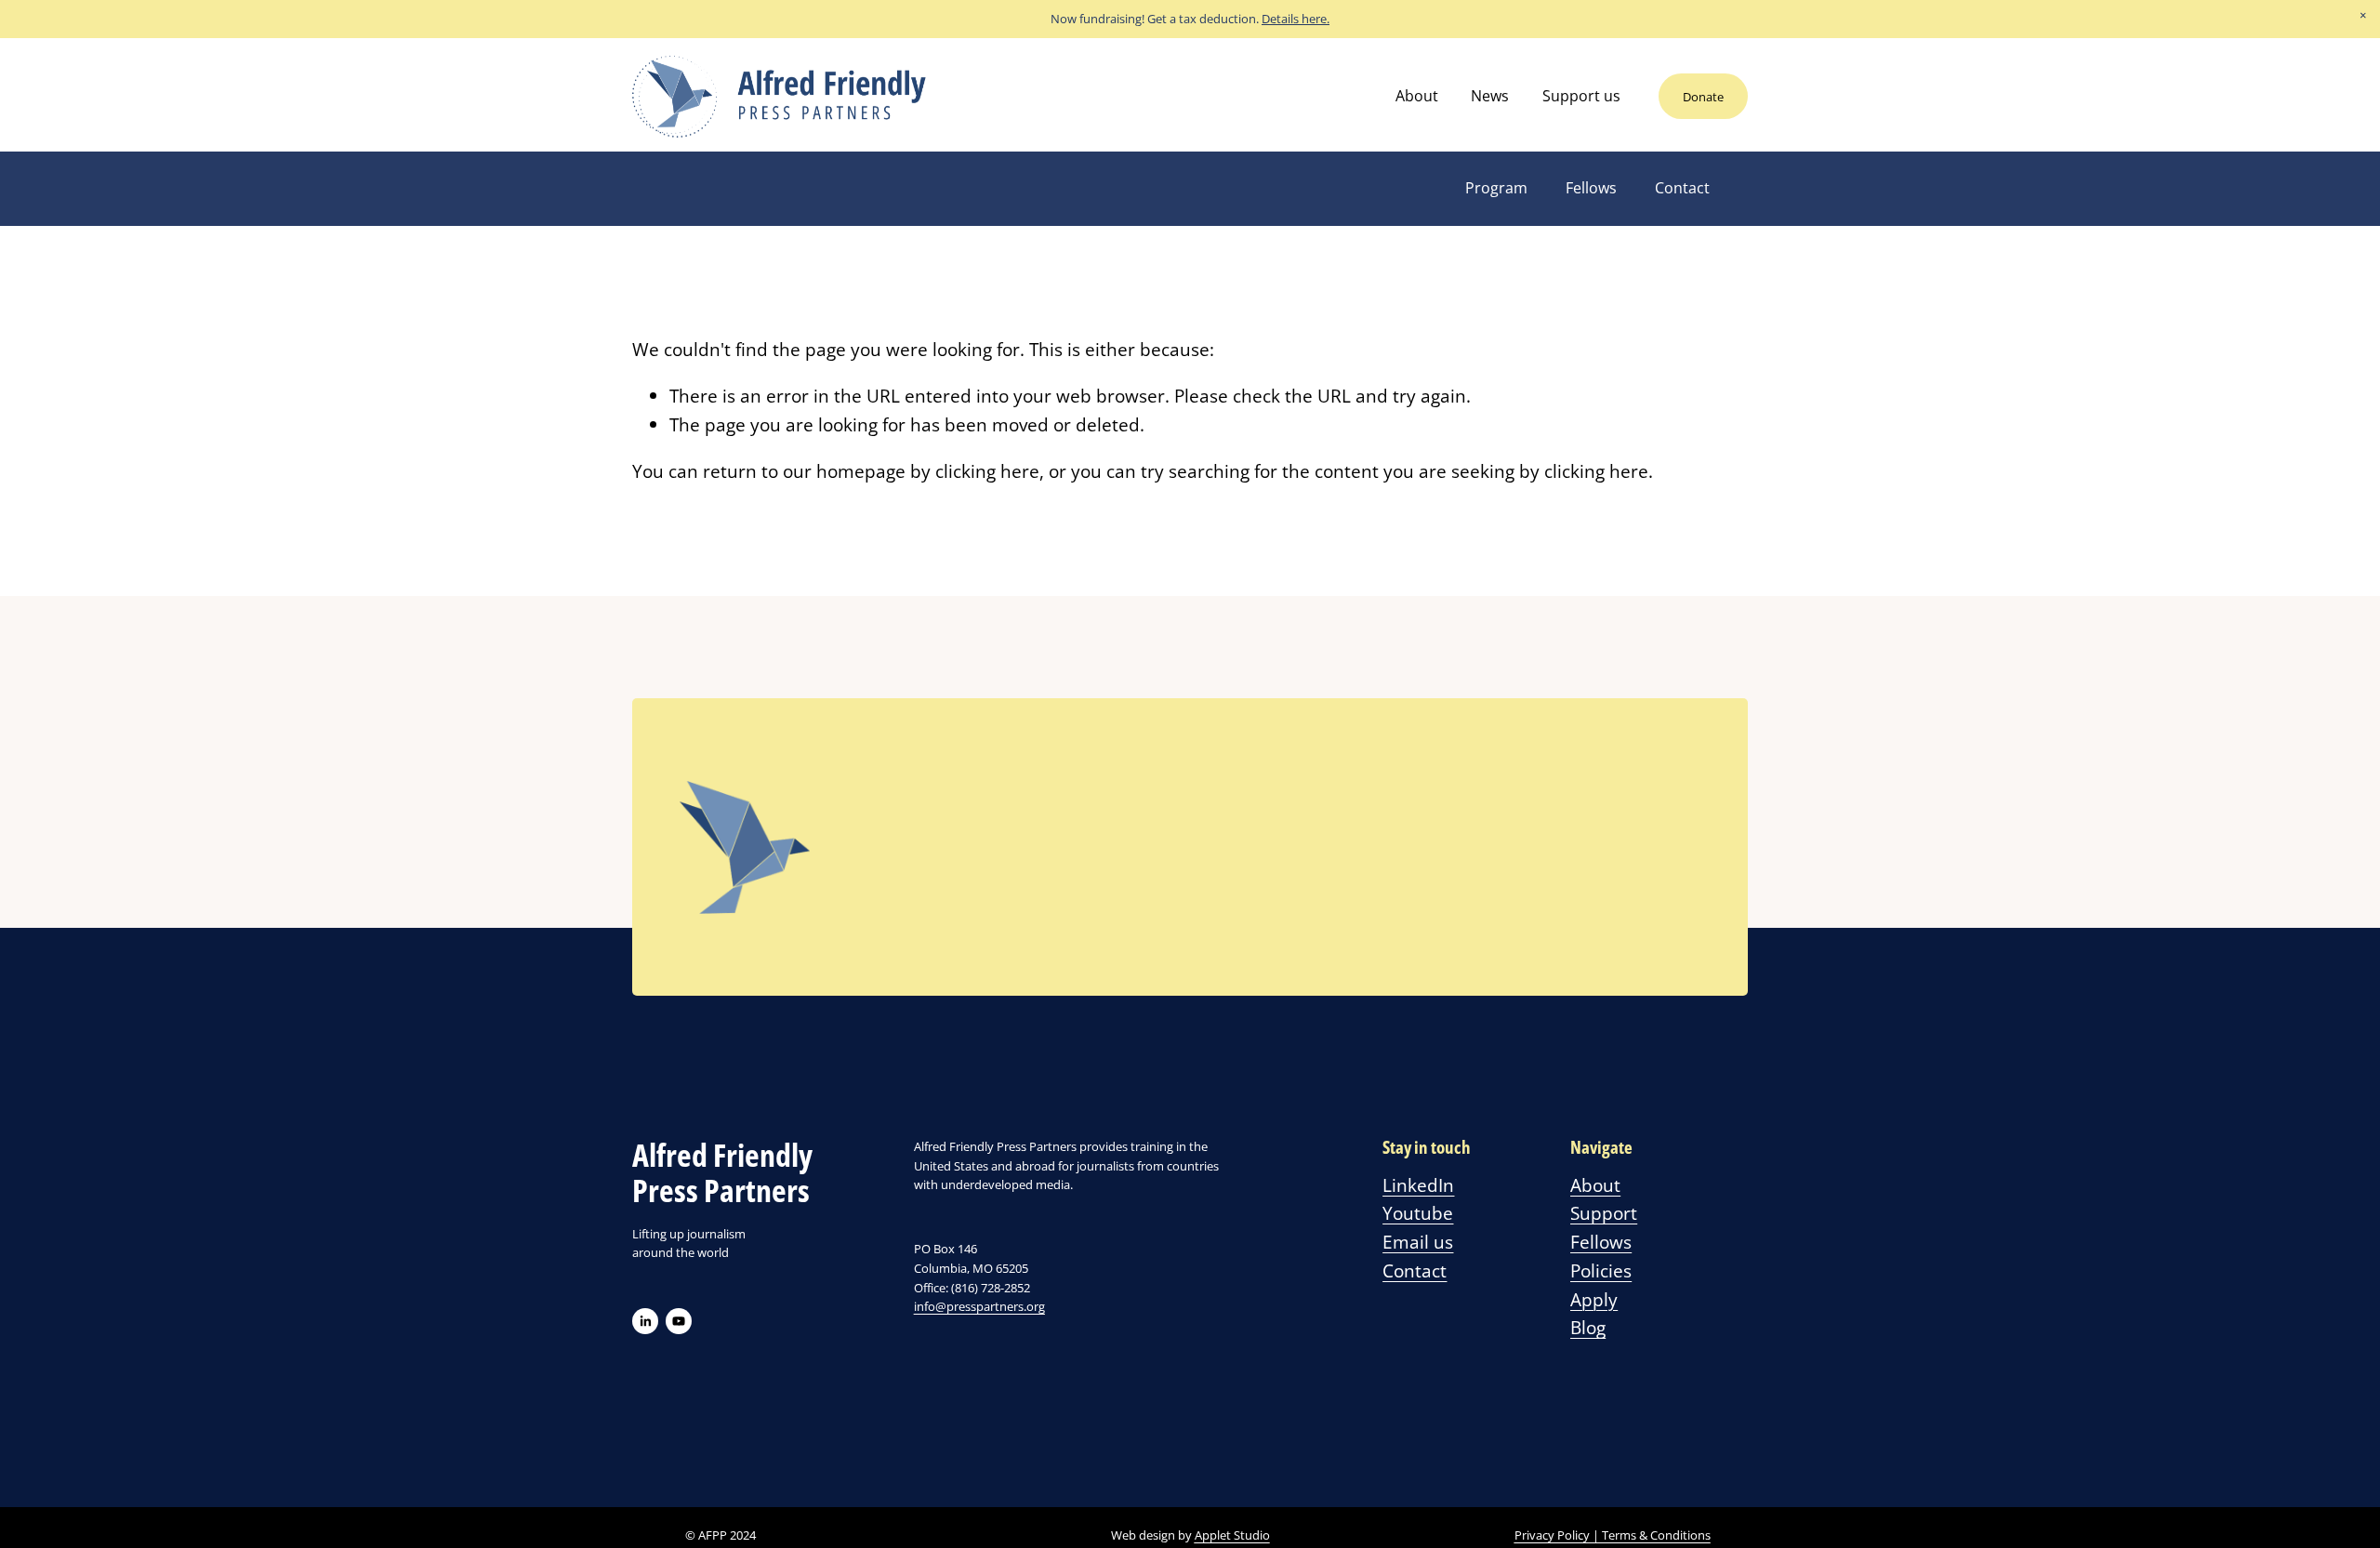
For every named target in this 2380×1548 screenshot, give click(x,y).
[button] (2363, 17)
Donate (1703, 97)
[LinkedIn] (645, 1321)
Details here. (1296, 19)
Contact (1682, 188)
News (1490, 96)
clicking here (987, 471)
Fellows (1591, 188)
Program (1496, 188)
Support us (1581, 96)
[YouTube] (679, 1321)
